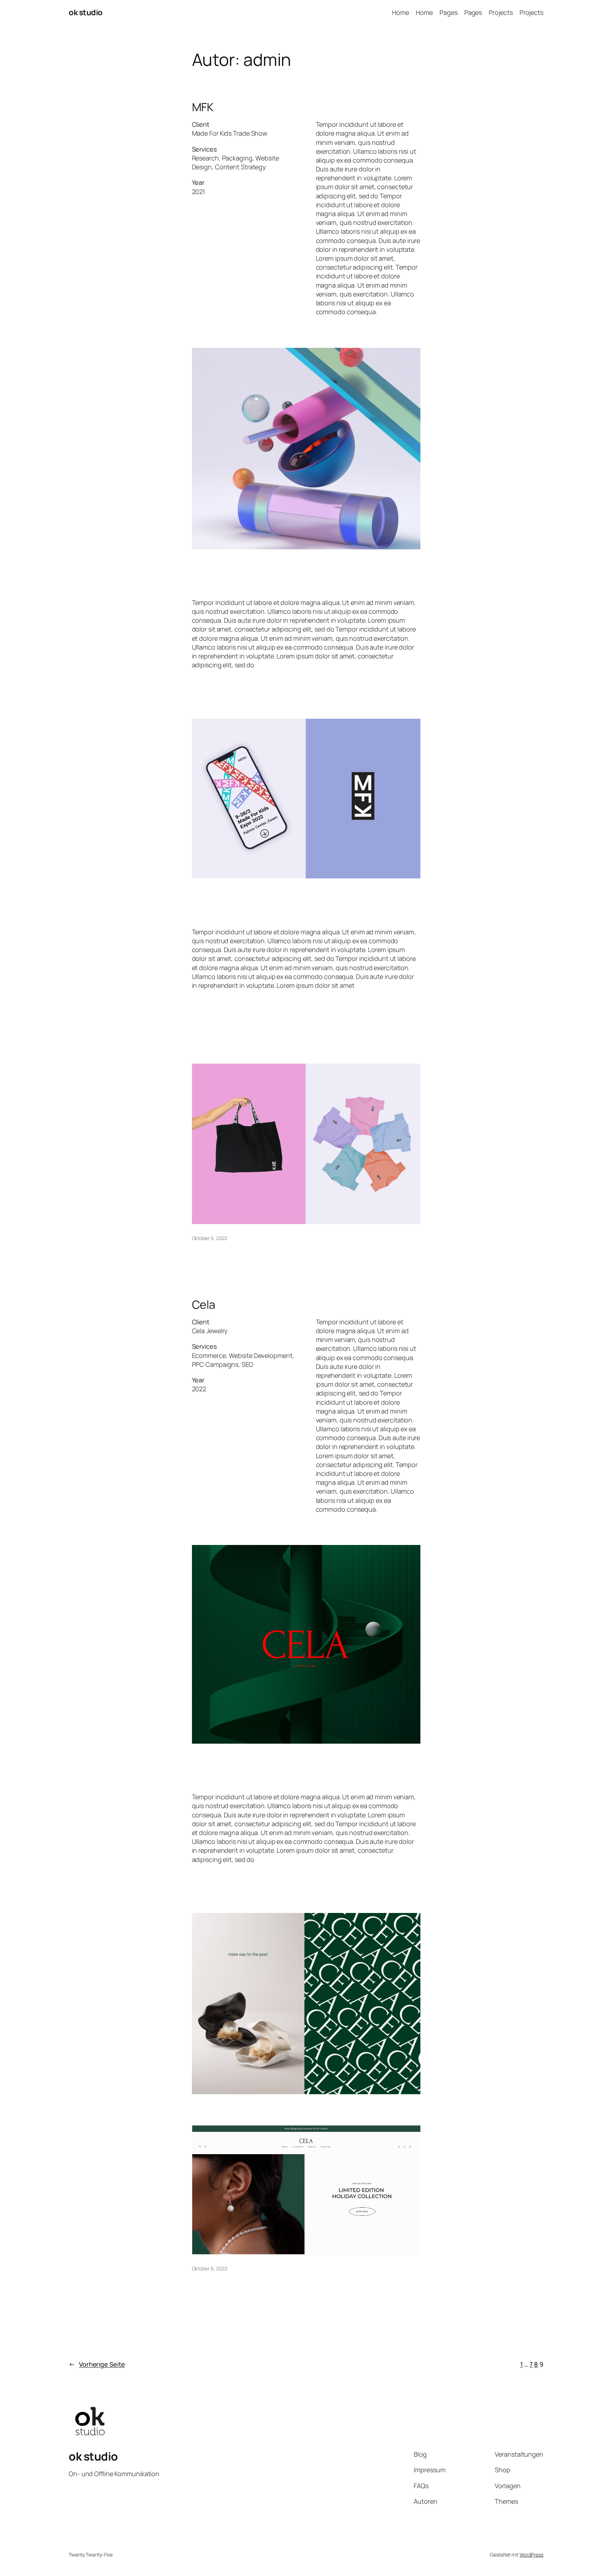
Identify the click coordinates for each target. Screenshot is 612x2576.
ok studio (86, 12)
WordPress (531, 2555)
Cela (204, 1304)
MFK (203, 107)
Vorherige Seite (97, 2364)
